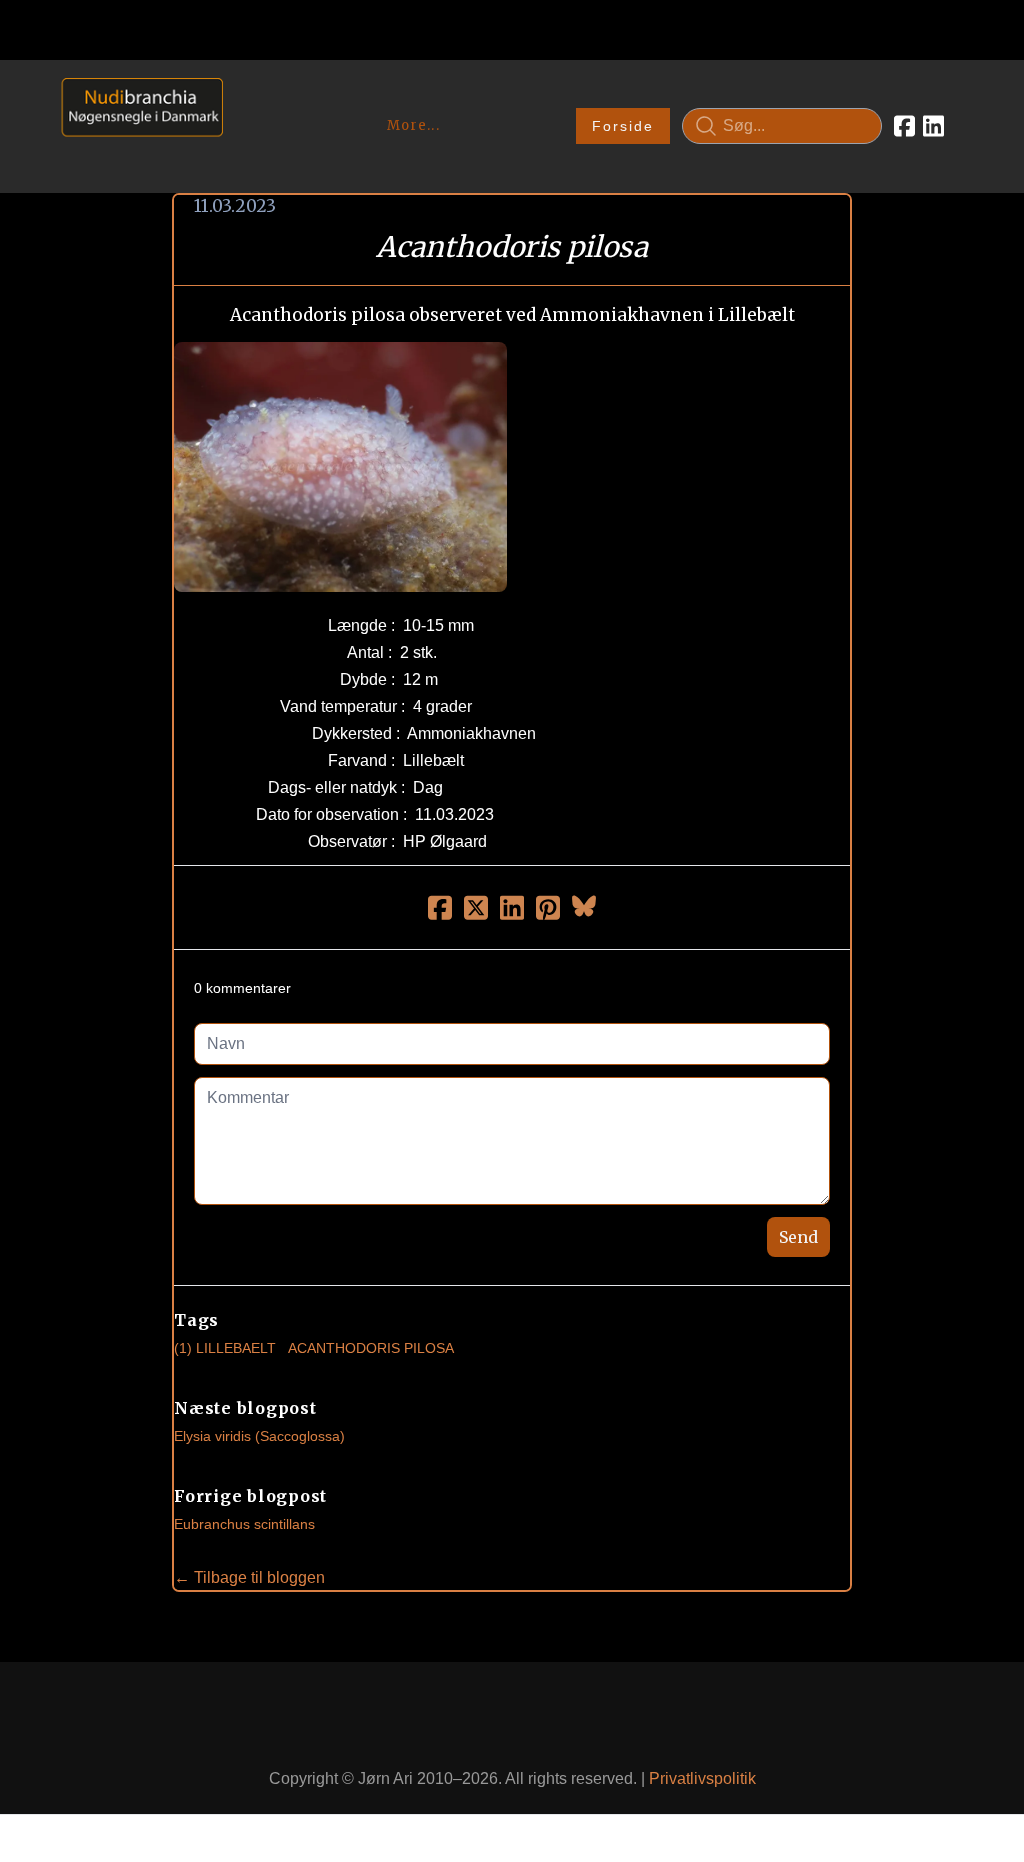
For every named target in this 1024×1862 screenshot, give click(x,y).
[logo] (135, 125)
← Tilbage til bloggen (249, 1577)
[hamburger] (247, 98)
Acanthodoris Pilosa (371, 1348)
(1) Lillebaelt (225, 1348)
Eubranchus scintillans (244, 1524)
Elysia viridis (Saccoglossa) (259, 1436)
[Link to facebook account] (904, 126)
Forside (623, 126)
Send (798, 1237)
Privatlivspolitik (702, 1778)
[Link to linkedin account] (933, 126)
